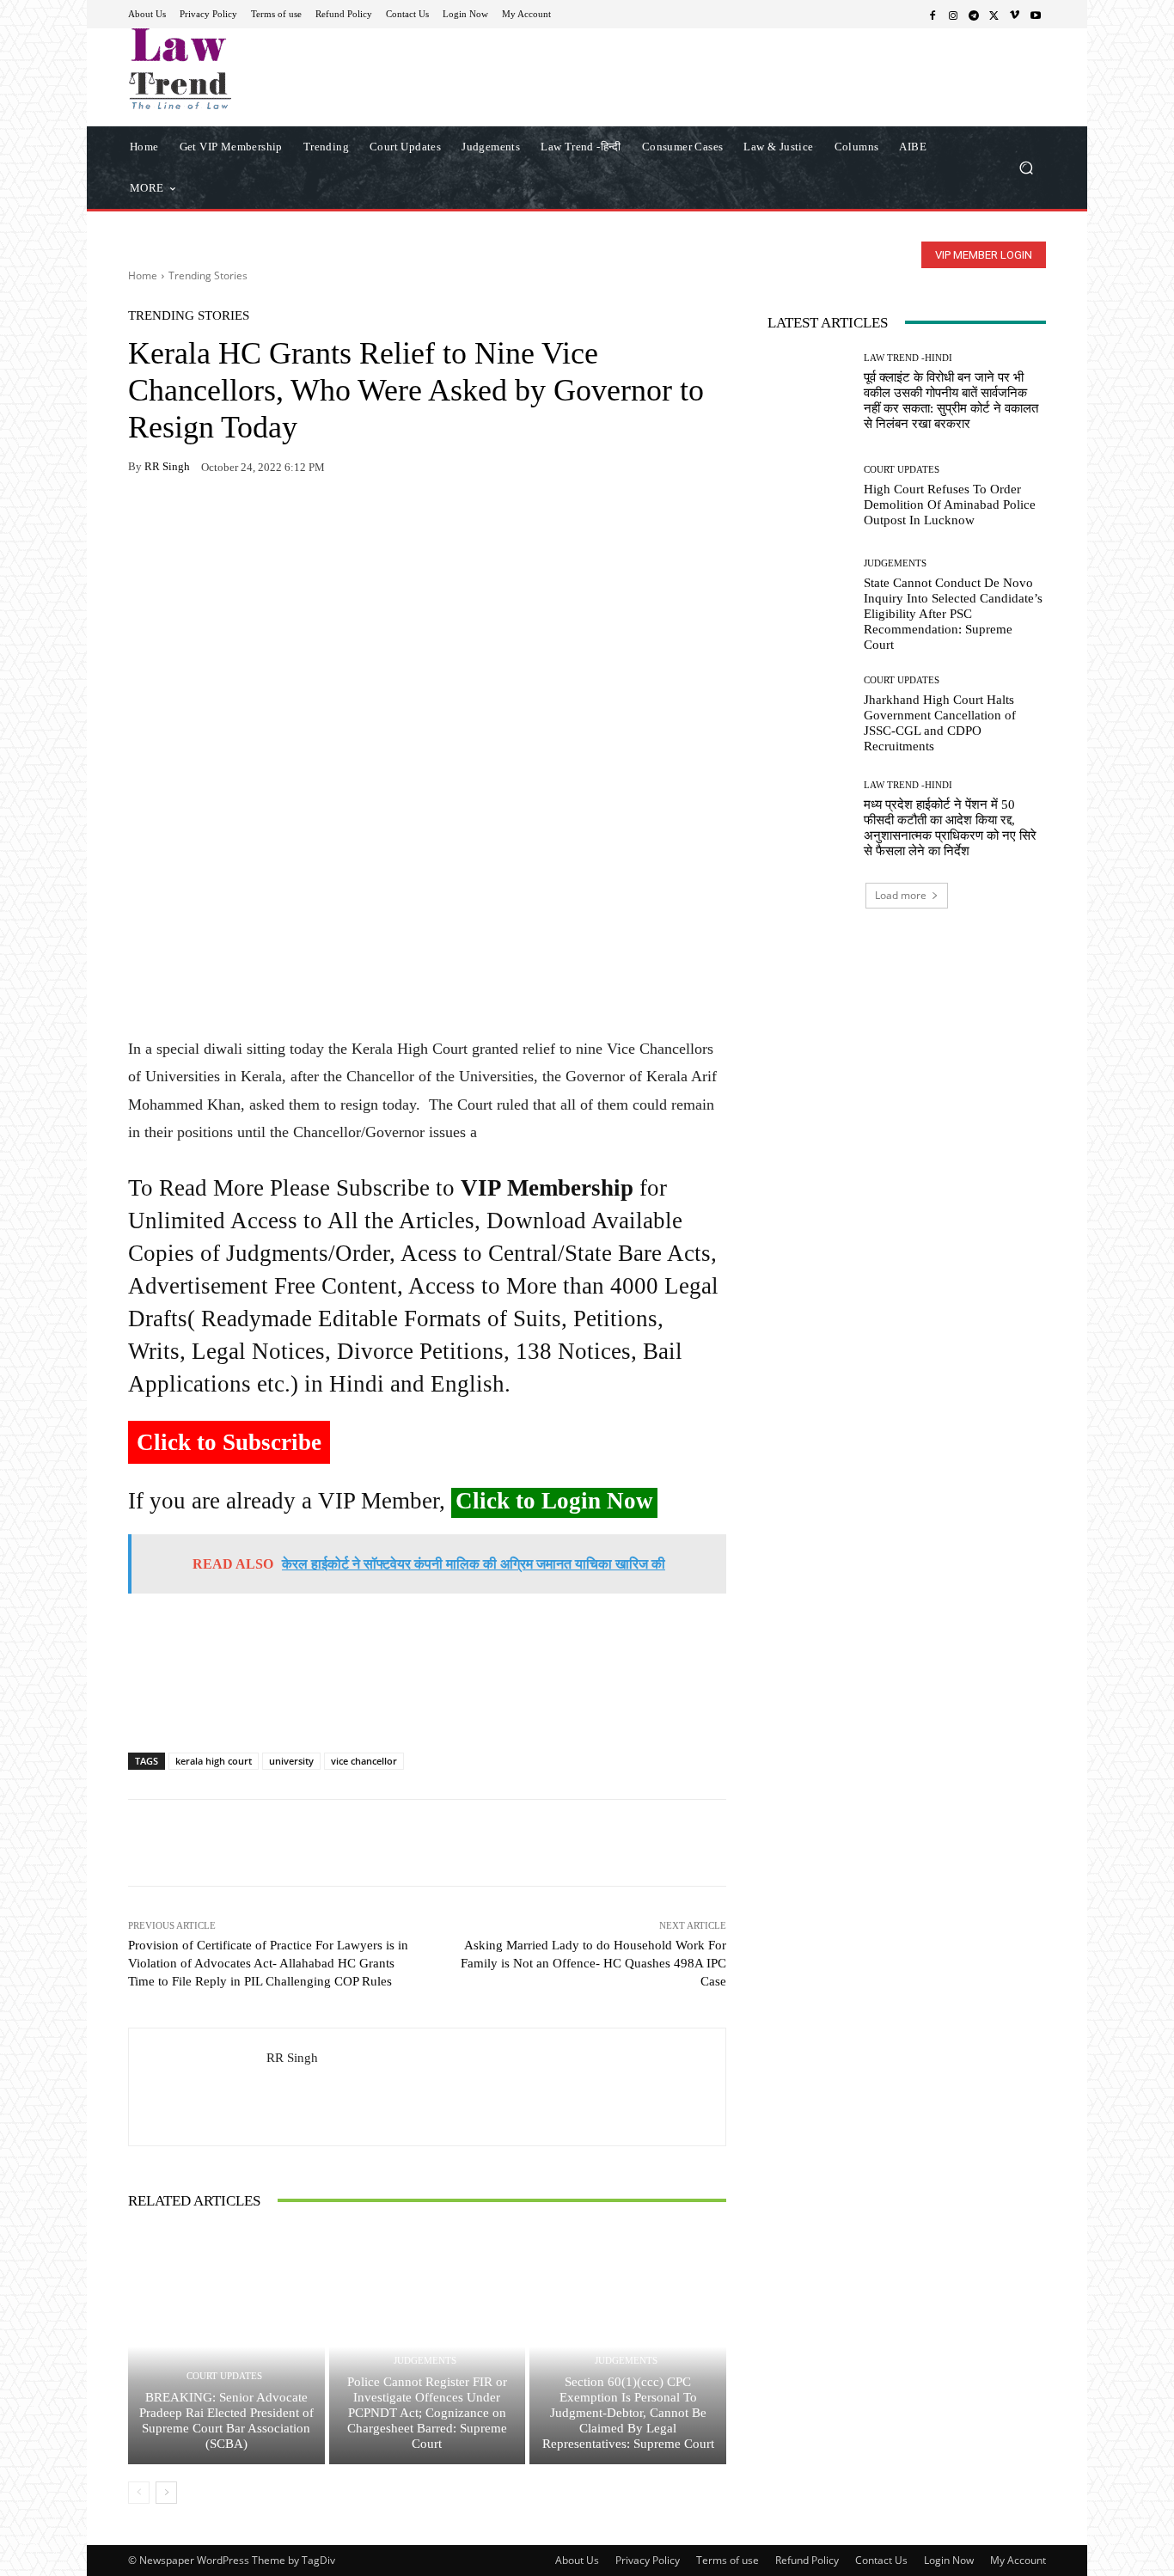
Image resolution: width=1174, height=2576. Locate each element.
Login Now (949, 2560)
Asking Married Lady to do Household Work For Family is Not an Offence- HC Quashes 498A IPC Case (593, 1963)
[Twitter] (994, 15)
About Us (577, 2560)
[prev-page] (139, 2493)
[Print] (264, 521)
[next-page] (166, 2493)
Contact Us (881, 2560)
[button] (1026, 167)
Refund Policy (807, 2560)
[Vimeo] (1015, 15)
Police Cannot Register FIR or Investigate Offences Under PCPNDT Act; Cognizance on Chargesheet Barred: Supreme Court (427, 2413)
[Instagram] (953, 15)
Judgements (425, 2361)
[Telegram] (974, 15)
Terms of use (728, 2560)
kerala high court (214, 1761)
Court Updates (224, 2376)
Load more (901, 895)
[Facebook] (932, 15)
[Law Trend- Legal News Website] (251, 69)
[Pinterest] (303, 521)
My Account (1018, 2560)
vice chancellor (364, 1761)
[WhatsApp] (185, 521)
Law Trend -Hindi (908, 358)
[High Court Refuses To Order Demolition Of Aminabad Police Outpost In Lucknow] (809, 496)
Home (143, 275)
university (291, 1761)
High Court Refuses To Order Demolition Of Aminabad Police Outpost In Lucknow (950, 505)
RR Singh (167, 466)
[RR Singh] (198, 2087)
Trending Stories (208, 275)
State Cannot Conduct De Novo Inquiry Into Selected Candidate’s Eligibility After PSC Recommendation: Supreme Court (953, 614)
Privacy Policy (648, 2560)
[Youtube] (1036, 15)
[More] (344, 521)
